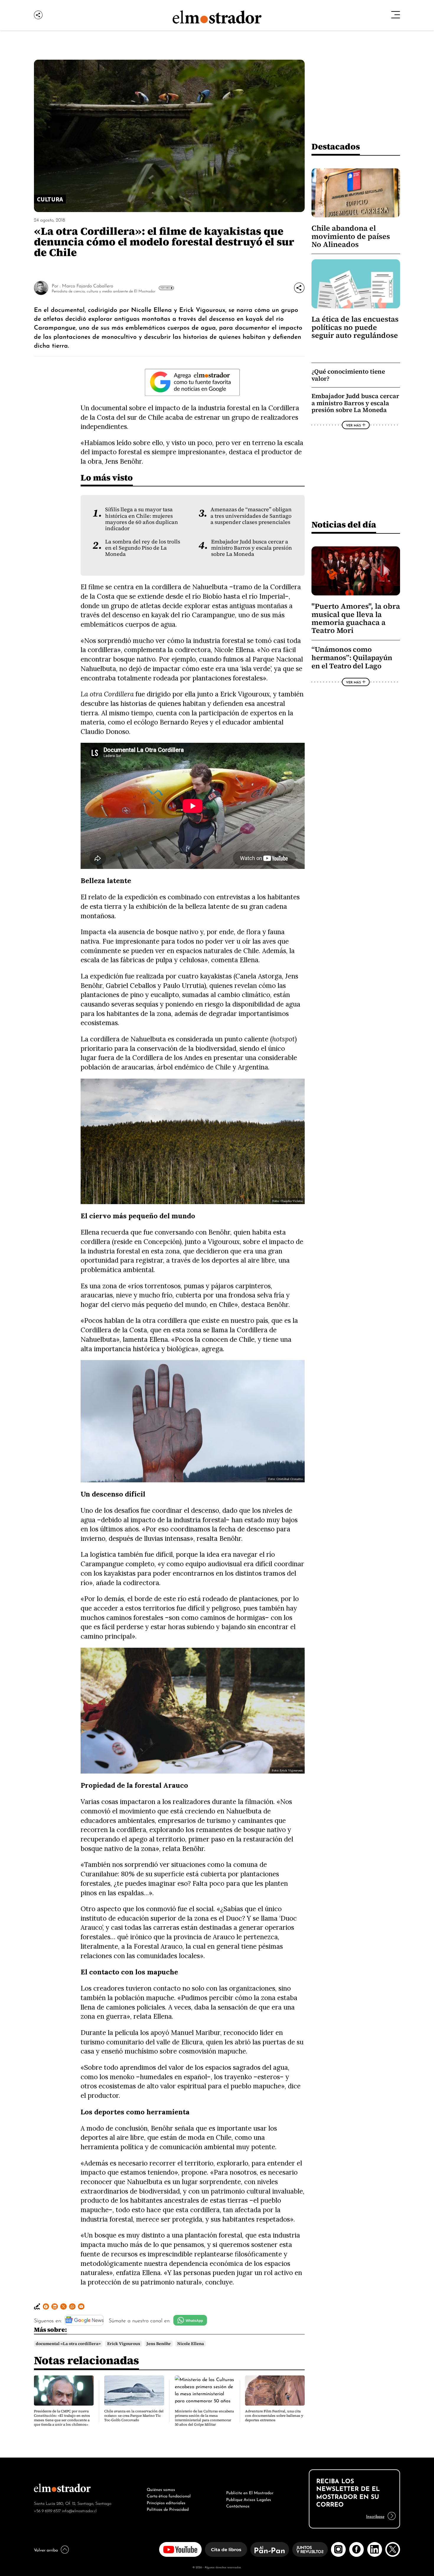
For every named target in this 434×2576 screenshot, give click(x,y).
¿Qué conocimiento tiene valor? (348, 375)
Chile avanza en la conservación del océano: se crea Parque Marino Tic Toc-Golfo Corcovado (134, 2416)
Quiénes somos (161, 2489)
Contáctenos (238, 2505)
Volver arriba (46, 2549)
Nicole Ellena (191, 2344)
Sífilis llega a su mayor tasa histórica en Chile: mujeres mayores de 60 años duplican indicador (142, 519)
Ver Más (165, 288)
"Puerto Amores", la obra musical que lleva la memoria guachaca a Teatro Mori (356, 618)
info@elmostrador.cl (79, 2510)
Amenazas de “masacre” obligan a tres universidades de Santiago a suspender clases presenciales (251, 516)
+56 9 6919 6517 (47, 2510)
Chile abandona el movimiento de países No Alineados (351, 236)
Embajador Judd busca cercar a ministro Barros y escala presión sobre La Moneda (252, 548)
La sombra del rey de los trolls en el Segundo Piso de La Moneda (143, 548)
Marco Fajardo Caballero (88, 285)
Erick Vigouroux (124, 2344)
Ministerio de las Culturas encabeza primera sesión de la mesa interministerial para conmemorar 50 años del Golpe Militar (204, 2418)
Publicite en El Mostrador (250, 2492)
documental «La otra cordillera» (68, 2344)
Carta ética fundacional (169, 2495)
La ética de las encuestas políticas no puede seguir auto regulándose (355, 327)
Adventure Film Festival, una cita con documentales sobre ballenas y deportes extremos (274, 2416)
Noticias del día (344, 524)
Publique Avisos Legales (249, 2499)
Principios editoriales (166, 2502)
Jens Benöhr (159, 2344)
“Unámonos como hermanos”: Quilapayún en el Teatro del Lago (352, 658)
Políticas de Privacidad (168, 2509)
